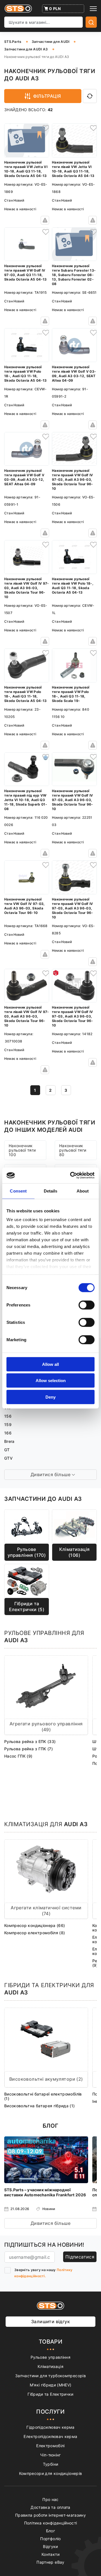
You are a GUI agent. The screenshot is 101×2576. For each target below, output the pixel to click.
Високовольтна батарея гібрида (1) (40, 2106)
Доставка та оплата (50, 2507)
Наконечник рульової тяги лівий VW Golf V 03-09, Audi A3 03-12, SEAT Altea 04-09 (74, 374)
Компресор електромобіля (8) (35, 1933)
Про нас (50, 2499)
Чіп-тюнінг (50, 2455)
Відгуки (50, 2546)
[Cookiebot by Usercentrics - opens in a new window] (71, 1175)
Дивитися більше (50, 2223)
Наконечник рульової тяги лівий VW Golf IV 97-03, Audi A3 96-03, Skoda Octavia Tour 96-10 (27, 588)
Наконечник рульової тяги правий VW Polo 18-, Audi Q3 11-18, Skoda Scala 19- (71, 694)
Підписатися (80, 2257)
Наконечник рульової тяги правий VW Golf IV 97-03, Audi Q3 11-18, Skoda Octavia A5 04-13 (26, 273)
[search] (91, 22)
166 (8, 1433)
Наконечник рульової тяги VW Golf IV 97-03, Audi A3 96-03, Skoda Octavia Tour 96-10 (25, 906)
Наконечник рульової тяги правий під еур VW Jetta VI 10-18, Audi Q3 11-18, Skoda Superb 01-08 (26, 800)
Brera (9, 1441)
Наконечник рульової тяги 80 (73, 1150)
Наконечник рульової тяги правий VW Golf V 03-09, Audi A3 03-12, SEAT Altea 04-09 (24, 477)
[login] (45, 128)
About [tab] (83, 1191)
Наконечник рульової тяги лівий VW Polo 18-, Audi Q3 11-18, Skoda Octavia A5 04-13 (73, 586)
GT (7, 1450)
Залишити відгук (50, 2321)
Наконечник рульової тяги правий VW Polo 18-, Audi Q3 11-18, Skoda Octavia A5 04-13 (26, 374)
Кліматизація (50, 2366)
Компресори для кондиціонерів (51, 2473)
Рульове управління (50, 2357)
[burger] (93, 9)
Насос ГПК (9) (18, 1756)
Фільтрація (47, 96)
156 (8, 1416)
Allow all (50, 1364)
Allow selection (51, 1381)
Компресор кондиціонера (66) (35, 1925)
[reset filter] (90, 96)
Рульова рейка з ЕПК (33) (30, 1741)
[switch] (87, 1305)
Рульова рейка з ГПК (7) (28, 1749)
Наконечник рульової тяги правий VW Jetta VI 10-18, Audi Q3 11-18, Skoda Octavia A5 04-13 (26, 169)
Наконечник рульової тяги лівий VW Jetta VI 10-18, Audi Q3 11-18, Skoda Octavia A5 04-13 (73, 169)
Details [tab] (51, 1191)
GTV (8, 1458)
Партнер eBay (50, 2562)
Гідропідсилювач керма (50, 2427)
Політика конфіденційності (51, 2523)
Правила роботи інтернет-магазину (50, 2515)
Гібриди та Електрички (50, 2394)
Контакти (50, 2554)
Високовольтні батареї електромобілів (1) (43, 2096)
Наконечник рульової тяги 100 (22, 1150)
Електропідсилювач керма (50, 2436)
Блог (50, 2531)
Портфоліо (50, 2539)
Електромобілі (50, 2446)
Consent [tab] (18, 1191)
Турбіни (50, 2464)
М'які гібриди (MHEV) (51, 2385)
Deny (50, 1397)
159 (8, 1425)
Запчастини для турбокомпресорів (50, 2376)
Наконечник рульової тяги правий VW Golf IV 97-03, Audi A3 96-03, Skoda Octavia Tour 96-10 (73, 480)
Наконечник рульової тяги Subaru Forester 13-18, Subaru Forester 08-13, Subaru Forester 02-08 (74, 275)
